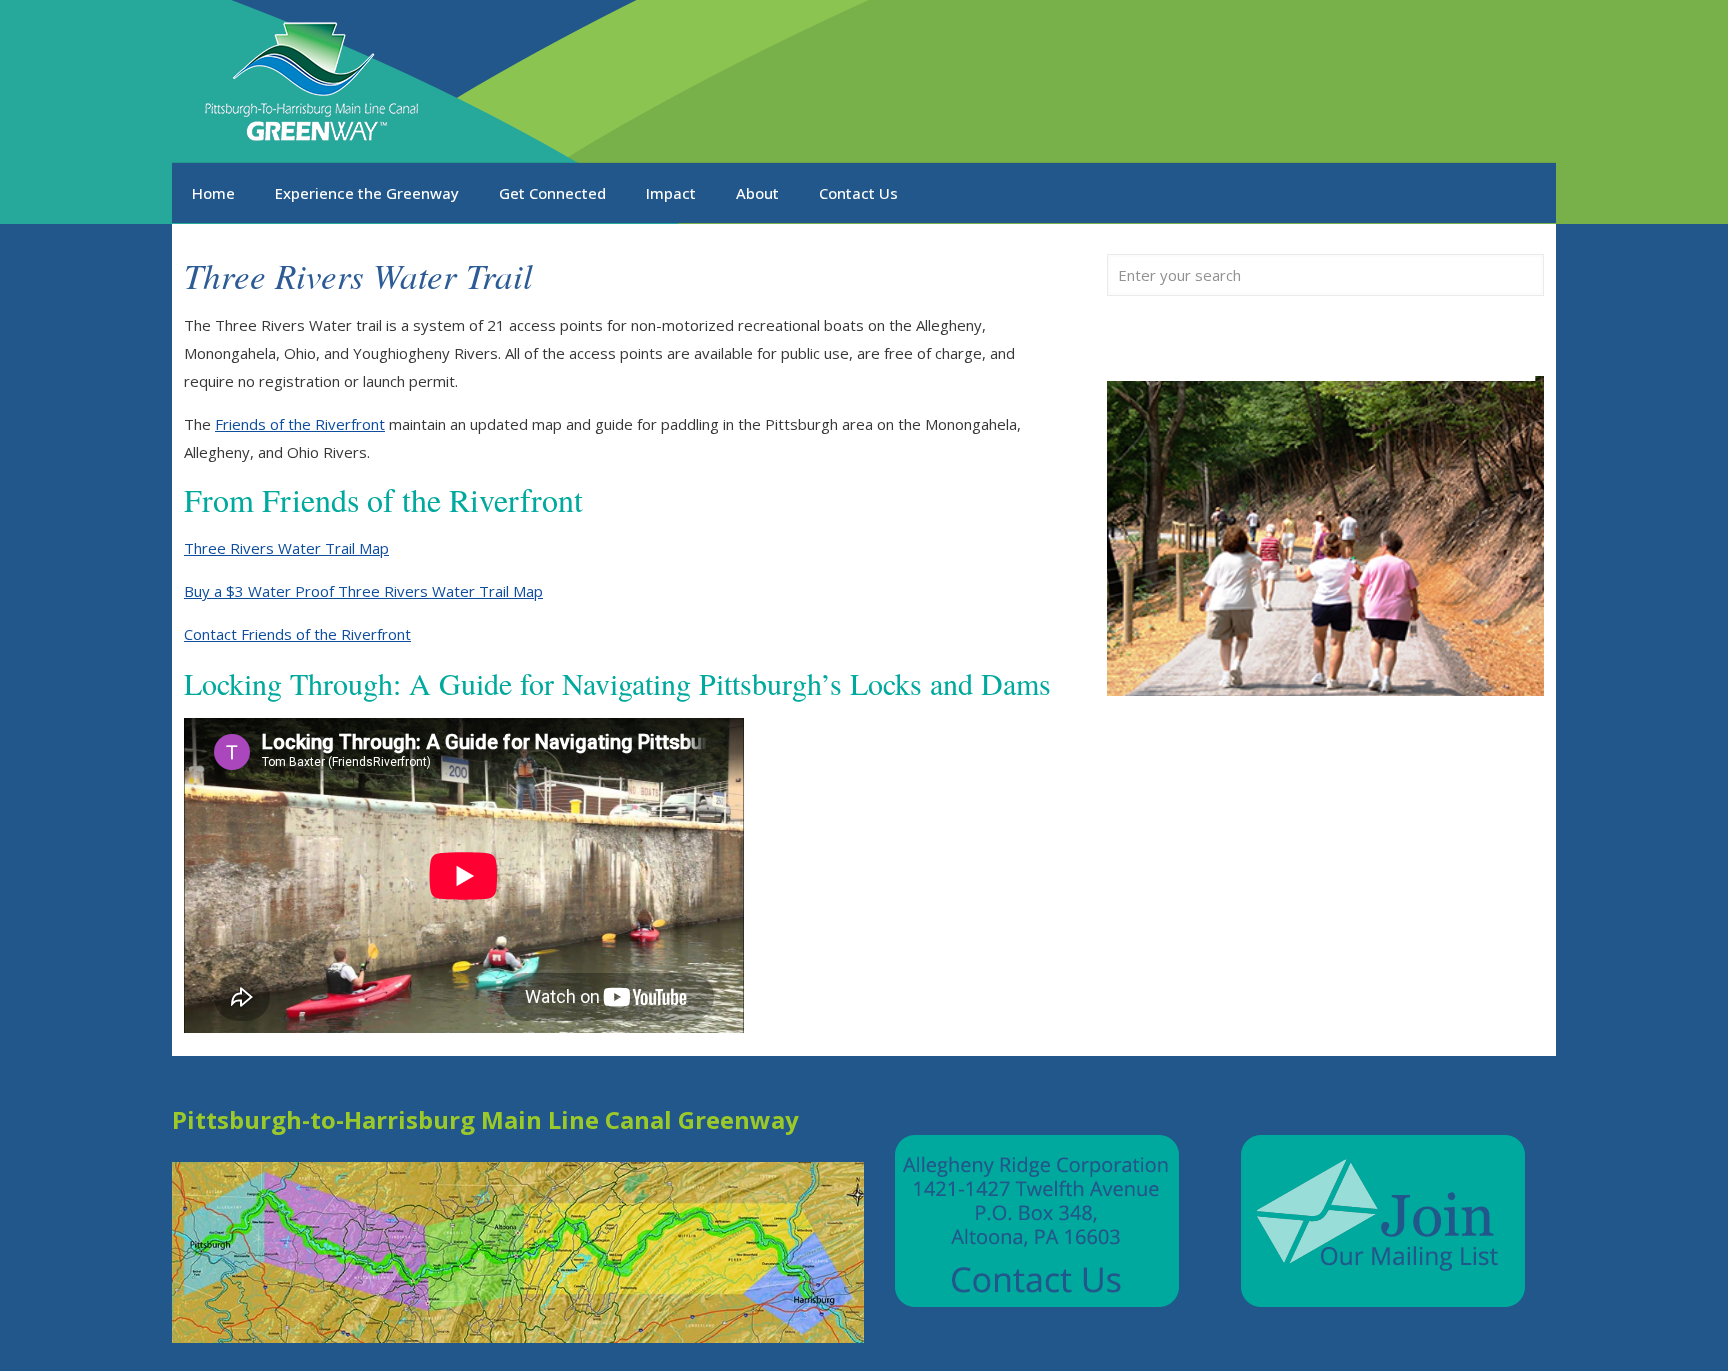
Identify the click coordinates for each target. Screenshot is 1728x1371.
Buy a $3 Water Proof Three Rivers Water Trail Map (363, 591)
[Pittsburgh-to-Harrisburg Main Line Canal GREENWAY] (315, 81)
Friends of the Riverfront (300, 424)
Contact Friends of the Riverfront (297, 634)
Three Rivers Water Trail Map (286, 548)
